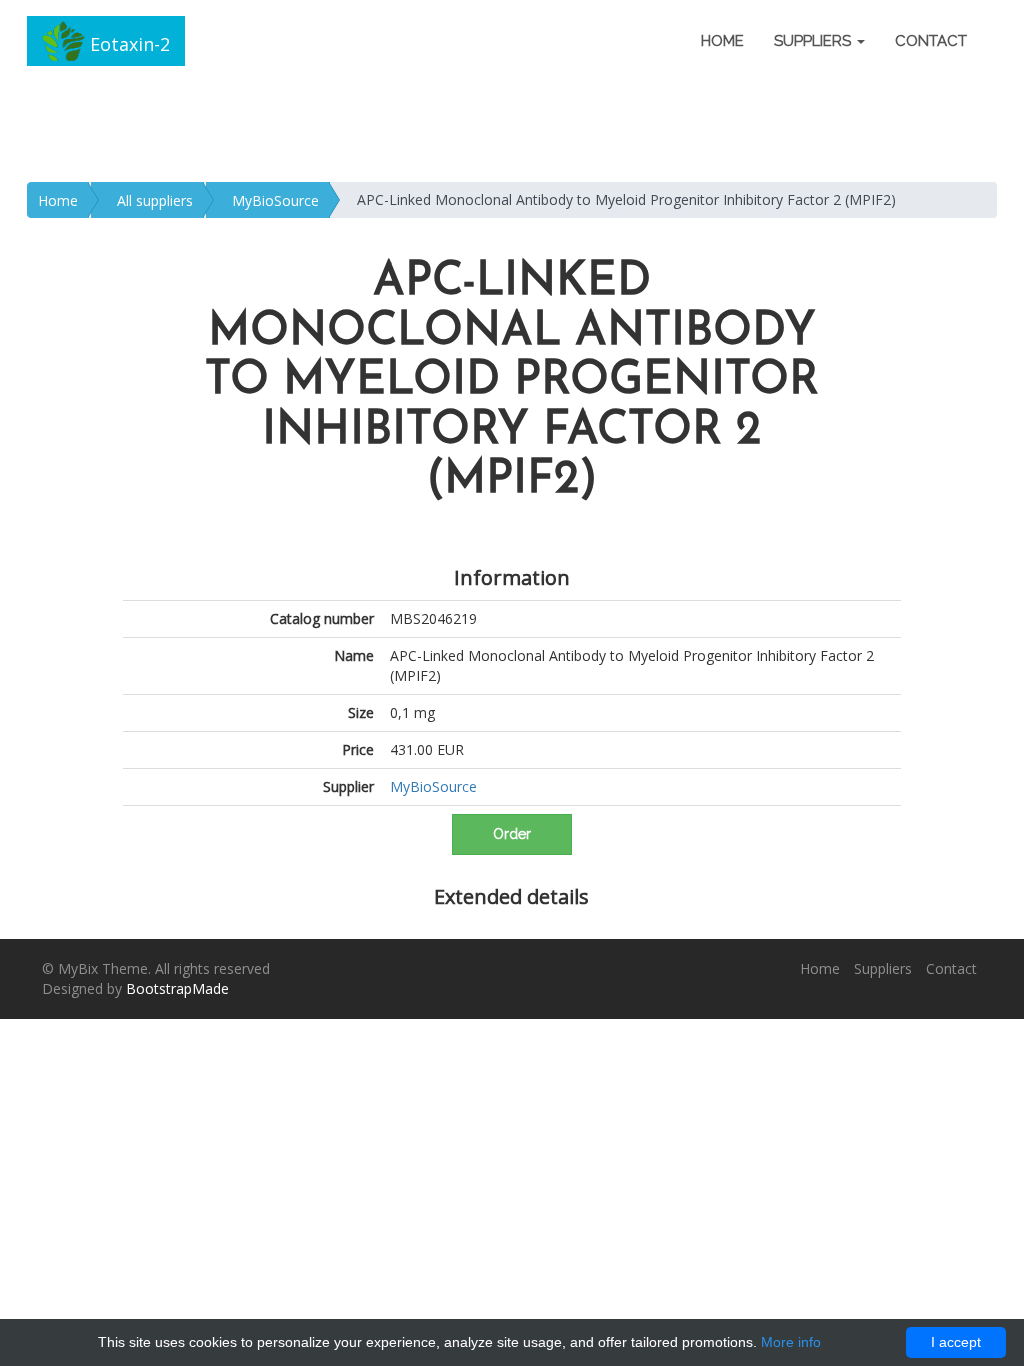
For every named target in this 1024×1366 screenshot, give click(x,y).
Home (722, 41)
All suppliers (155, 200)
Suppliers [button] (814, 41)
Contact (931, 41)
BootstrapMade (177, 988)
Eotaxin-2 (127, 44)
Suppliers (883, 968)
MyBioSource (275, 200)
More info (791, 1342)
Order (512, 834)
